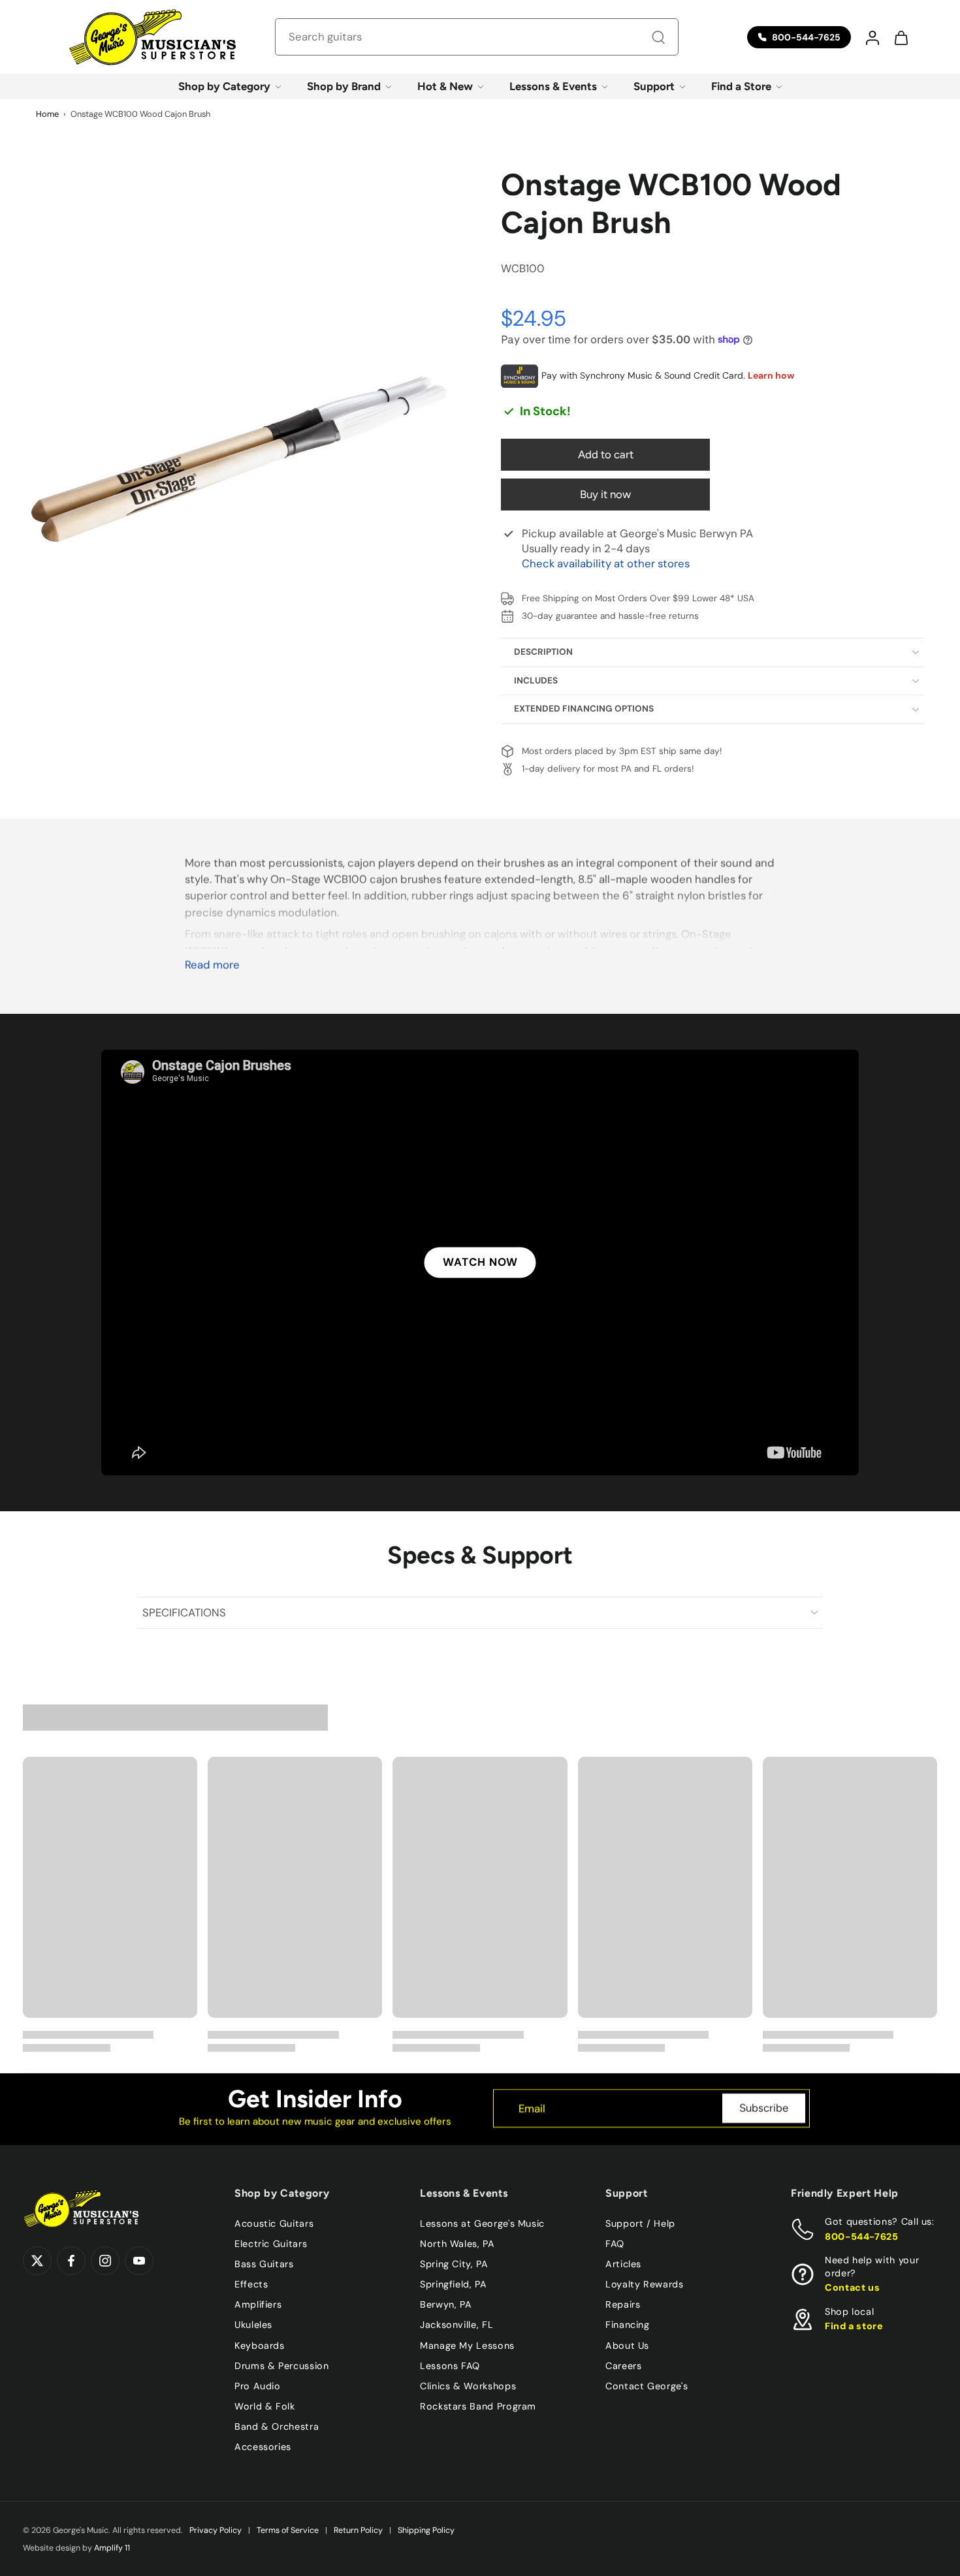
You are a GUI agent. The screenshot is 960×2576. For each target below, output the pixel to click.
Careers (623, 2366)
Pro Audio (258, 2386)
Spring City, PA (454, 2264)
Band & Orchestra (277, 2427)
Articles (623, 2264)
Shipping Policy (426, 2530)
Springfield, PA (454, 2284)
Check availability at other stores (606, 563)
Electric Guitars (271, 2244)
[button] (872, 37)
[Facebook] (71, 2261)
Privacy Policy (216, 2530)
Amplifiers (258, 2304)
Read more (212, 965)
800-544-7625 (862, 2237)
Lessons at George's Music (482, 2223)
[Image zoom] (241, 441)
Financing (628, 2325)
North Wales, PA (457, 2244)
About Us (627, 2345)
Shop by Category (224, 86)
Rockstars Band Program (478, 2406)
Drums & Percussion (282, 2366)
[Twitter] (37, 2261)
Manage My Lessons (467, 2345)
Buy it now (605, 494)
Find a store (854, 2326)
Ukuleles (253, 2325)
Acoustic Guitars (274, 2223)
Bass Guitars (264, 2264)
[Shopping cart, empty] (901, 37)
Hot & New (445, 86)
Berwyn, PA (446, 2304)
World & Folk (265, 2406)
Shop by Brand (344, 86)
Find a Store (741, 86)
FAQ (615, 2244)
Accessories (263, 2447)
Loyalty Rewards (645, 2284)
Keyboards (260, 2345)
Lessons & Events (553, 86)
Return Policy (358, 2530)
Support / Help (640, 2223)
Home (47, 114)
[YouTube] (139, 2261)
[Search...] (658, 37)
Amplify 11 (112, 2548)
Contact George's (647, 2386)
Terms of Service (288, 2530)
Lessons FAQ (450, 2366)
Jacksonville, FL (456, 2325)
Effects (251, 2284)
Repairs (623, 2304)
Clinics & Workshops (468, 2386)
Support (654, 86)
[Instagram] (105, 2261)
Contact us (852, 2287)
